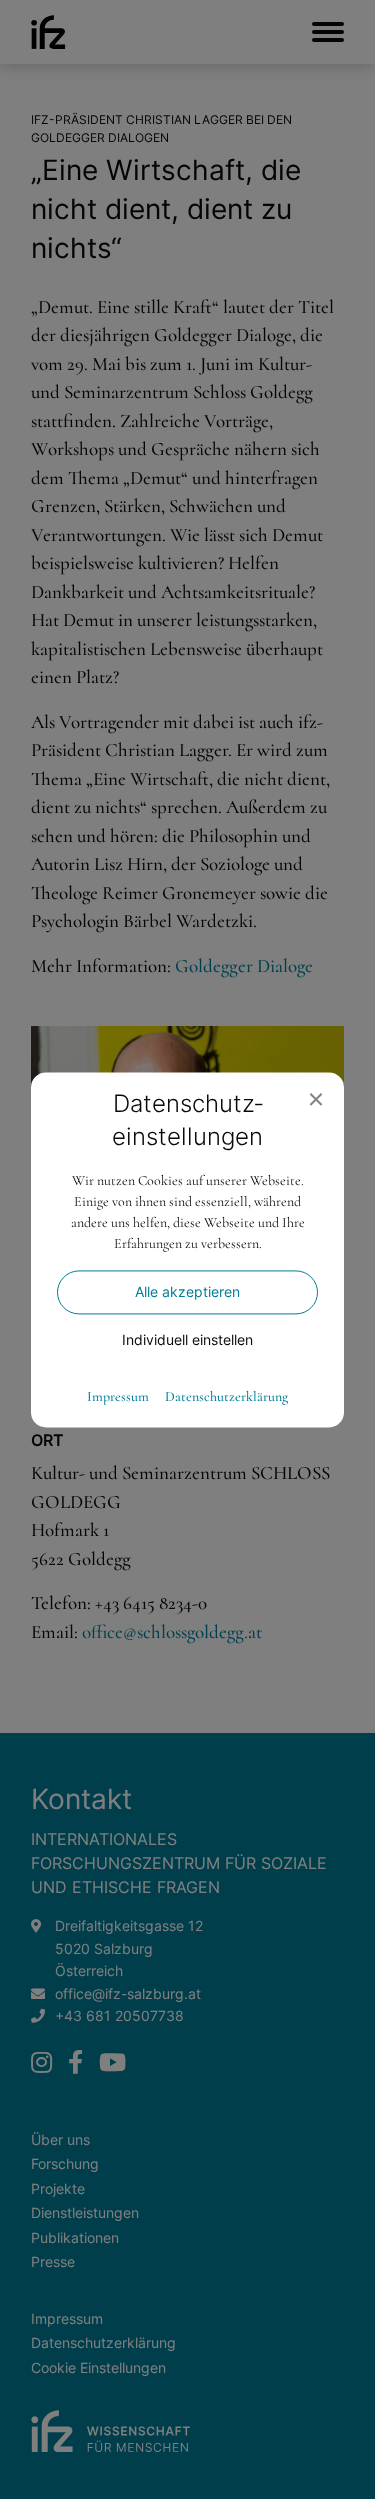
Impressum (118, 1397)
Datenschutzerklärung (226, 1397)
